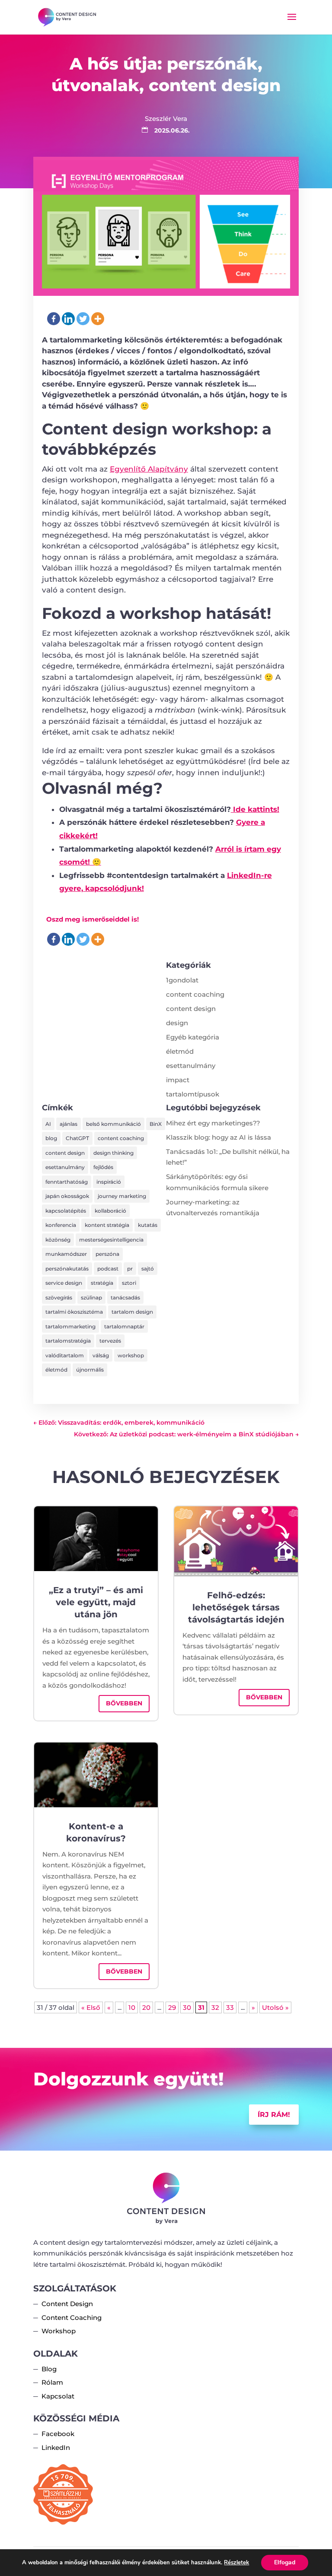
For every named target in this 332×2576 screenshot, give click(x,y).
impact (178, 1080)
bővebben (124, 1703)
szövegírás (59, 1298)
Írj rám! (274, 2115)
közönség (58, 1240)
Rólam (52, 2382)
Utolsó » (275, 2007)
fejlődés (103, 1167)
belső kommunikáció (113, 1124)
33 (230, 2007)
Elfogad (285, 2562)
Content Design (67, 2304)
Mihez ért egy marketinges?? (213, 1123)
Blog (49, 2369)
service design (64, 1283)
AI (48, 1124)
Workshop (59, 2331)
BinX (156, 1124)
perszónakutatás (67, 1269)
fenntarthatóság (67, 1182)
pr (130, 1269)
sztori (129, 1283)
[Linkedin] (68, 319)
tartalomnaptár (124, 1326)
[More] (98, 319)
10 (132, 2007)
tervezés (110, 1341)
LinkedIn (56, 2448)
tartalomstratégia (68, 1341)
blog (51, 1138)
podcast (108, 1269)
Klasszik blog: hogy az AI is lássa (219, 1137)
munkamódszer (66, 1254)
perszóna (107, 1254)
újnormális (90, 1370)
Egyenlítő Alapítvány (149, 469)
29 (172, 2007)
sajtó (148, 1269)
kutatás (148, 1225)
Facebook (58, 2434)
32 (215, 2007)
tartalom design (132, 1312)
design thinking (113, 1153)
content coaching (195, 994)
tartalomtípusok (193, 1094)
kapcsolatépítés (66, 1211)
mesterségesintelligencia (111, 1240)
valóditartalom (65, 1355)
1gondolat (182, 980)
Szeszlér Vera (166, 119)
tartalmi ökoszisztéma (74, 1312)
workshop (131, 1355)
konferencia (61, 1225)
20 (146, 2007)
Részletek (236, 2563)
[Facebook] (54, 319)
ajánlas (69, 1124)
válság (101, 1355)
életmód (180, 1051)
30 (187, 2007)
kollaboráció (110, 1211)
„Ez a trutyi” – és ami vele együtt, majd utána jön (96, 1602)
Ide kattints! (255, 809)
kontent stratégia (107, 1225)
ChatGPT (77, 1138)
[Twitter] (83, 319)
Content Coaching (72, 2318)
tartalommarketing (70, 1326)
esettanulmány (191, 1066)
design (177, 1023)
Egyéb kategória (193, 1037)
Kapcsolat (58, 2396)
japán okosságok (67, 1196)
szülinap (91, 1298)
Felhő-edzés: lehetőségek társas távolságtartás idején (236, 1607)
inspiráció (109, 1182)
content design (191, 1009)
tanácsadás (125, 1298)
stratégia (102, 1283)
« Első (91, 2007)
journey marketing (122, 1196)
